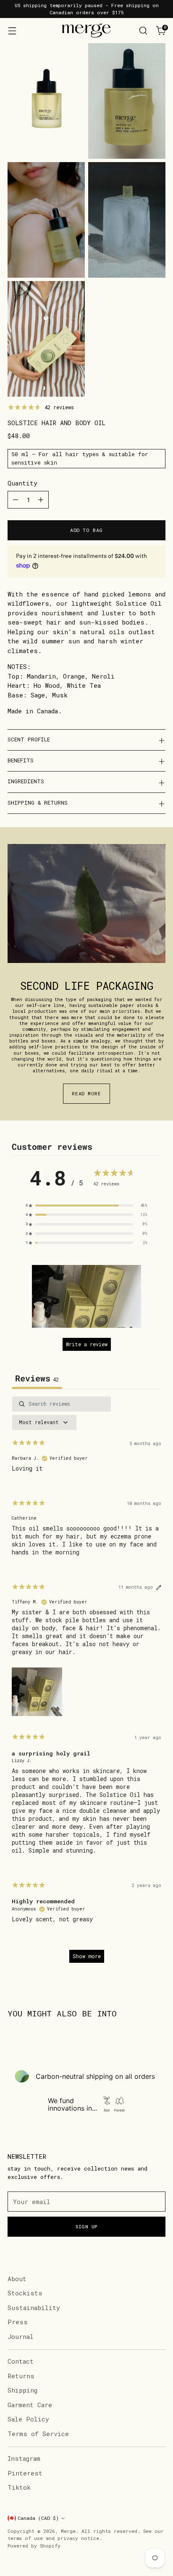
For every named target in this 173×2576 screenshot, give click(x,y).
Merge (68, 2531)
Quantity (22, 483)
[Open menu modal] (12, 31)
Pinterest (25, 2473)
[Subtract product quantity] (16, 500)
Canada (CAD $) (38, 2518)
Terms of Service (38, 2434)
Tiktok (19, 2487)
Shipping (22, 2390)
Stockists (25, 2293)
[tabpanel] (86, 1683)
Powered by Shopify (34, 2546)
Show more (87, 1956)
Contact (21, 2361)
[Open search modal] (143, 31)
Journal (21, 2336)
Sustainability (34, 2308)
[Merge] (86, 31)
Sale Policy (28, 2419)
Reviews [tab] (37, 1378)
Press (18, 2322)
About (17, 2279)
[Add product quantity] (41, 500)
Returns (21, 2376)
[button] (86, 1296)
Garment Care (30, 2405)
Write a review (87, 1344)
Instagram (24, 2458)
